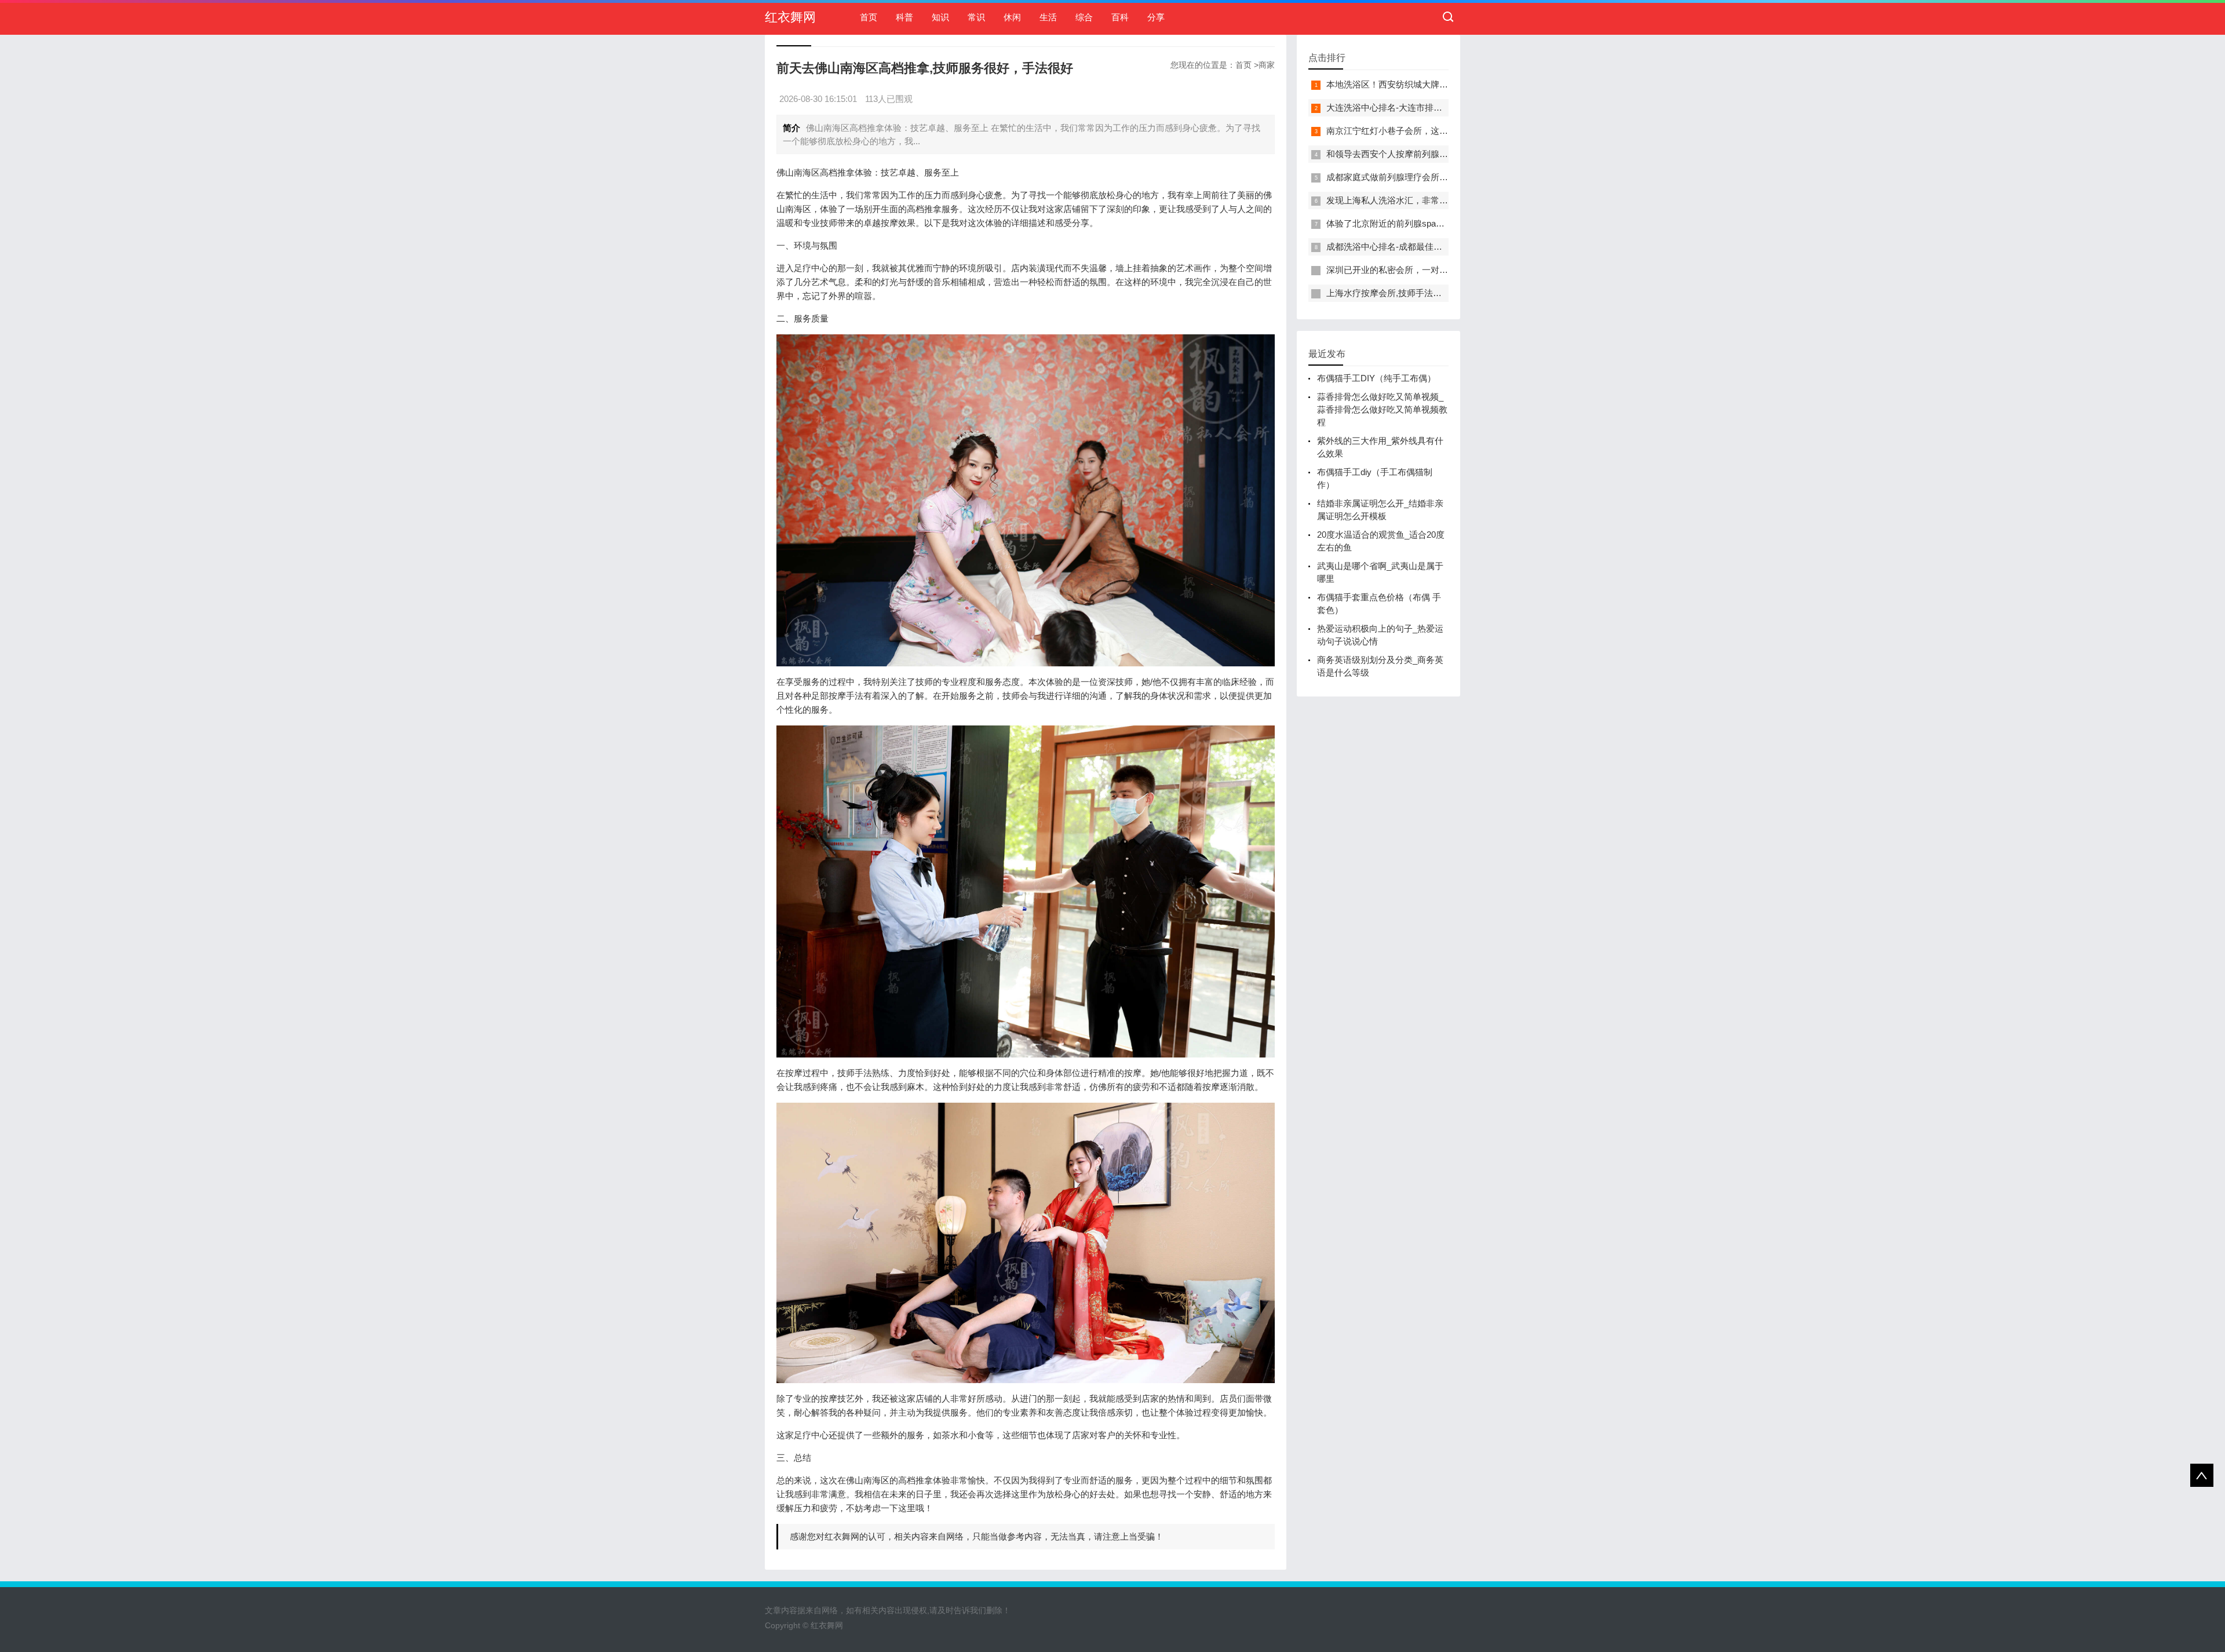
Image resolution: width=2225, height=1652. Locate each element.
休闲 (1012, 17)
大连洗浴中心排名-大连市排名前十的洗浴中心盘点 (1423, 107)
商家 (1267, 65)
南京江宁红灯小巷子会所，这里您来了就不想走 (1418, 131)
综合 (1084, 17)
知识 (940, 17)
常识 (976, 17)
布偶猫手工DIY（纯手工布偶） (1376, 378)
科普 (904, 17)
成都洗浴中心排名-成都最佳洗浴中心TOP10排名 (1420, 247)
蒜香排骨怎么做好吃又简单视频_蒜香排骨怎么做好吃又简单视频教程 (1382, 409)
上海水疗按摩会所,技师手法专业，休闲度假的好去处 (1427, 293)
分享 (1156, 17)
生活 (1048, 17)
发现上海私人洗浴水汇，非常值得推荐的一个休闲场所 (1431, 200)
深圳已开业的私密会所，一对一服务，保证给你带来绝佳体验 (1444, 270)
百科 (1120, 17)
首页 (869, 17)
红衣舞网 (790, 17)
